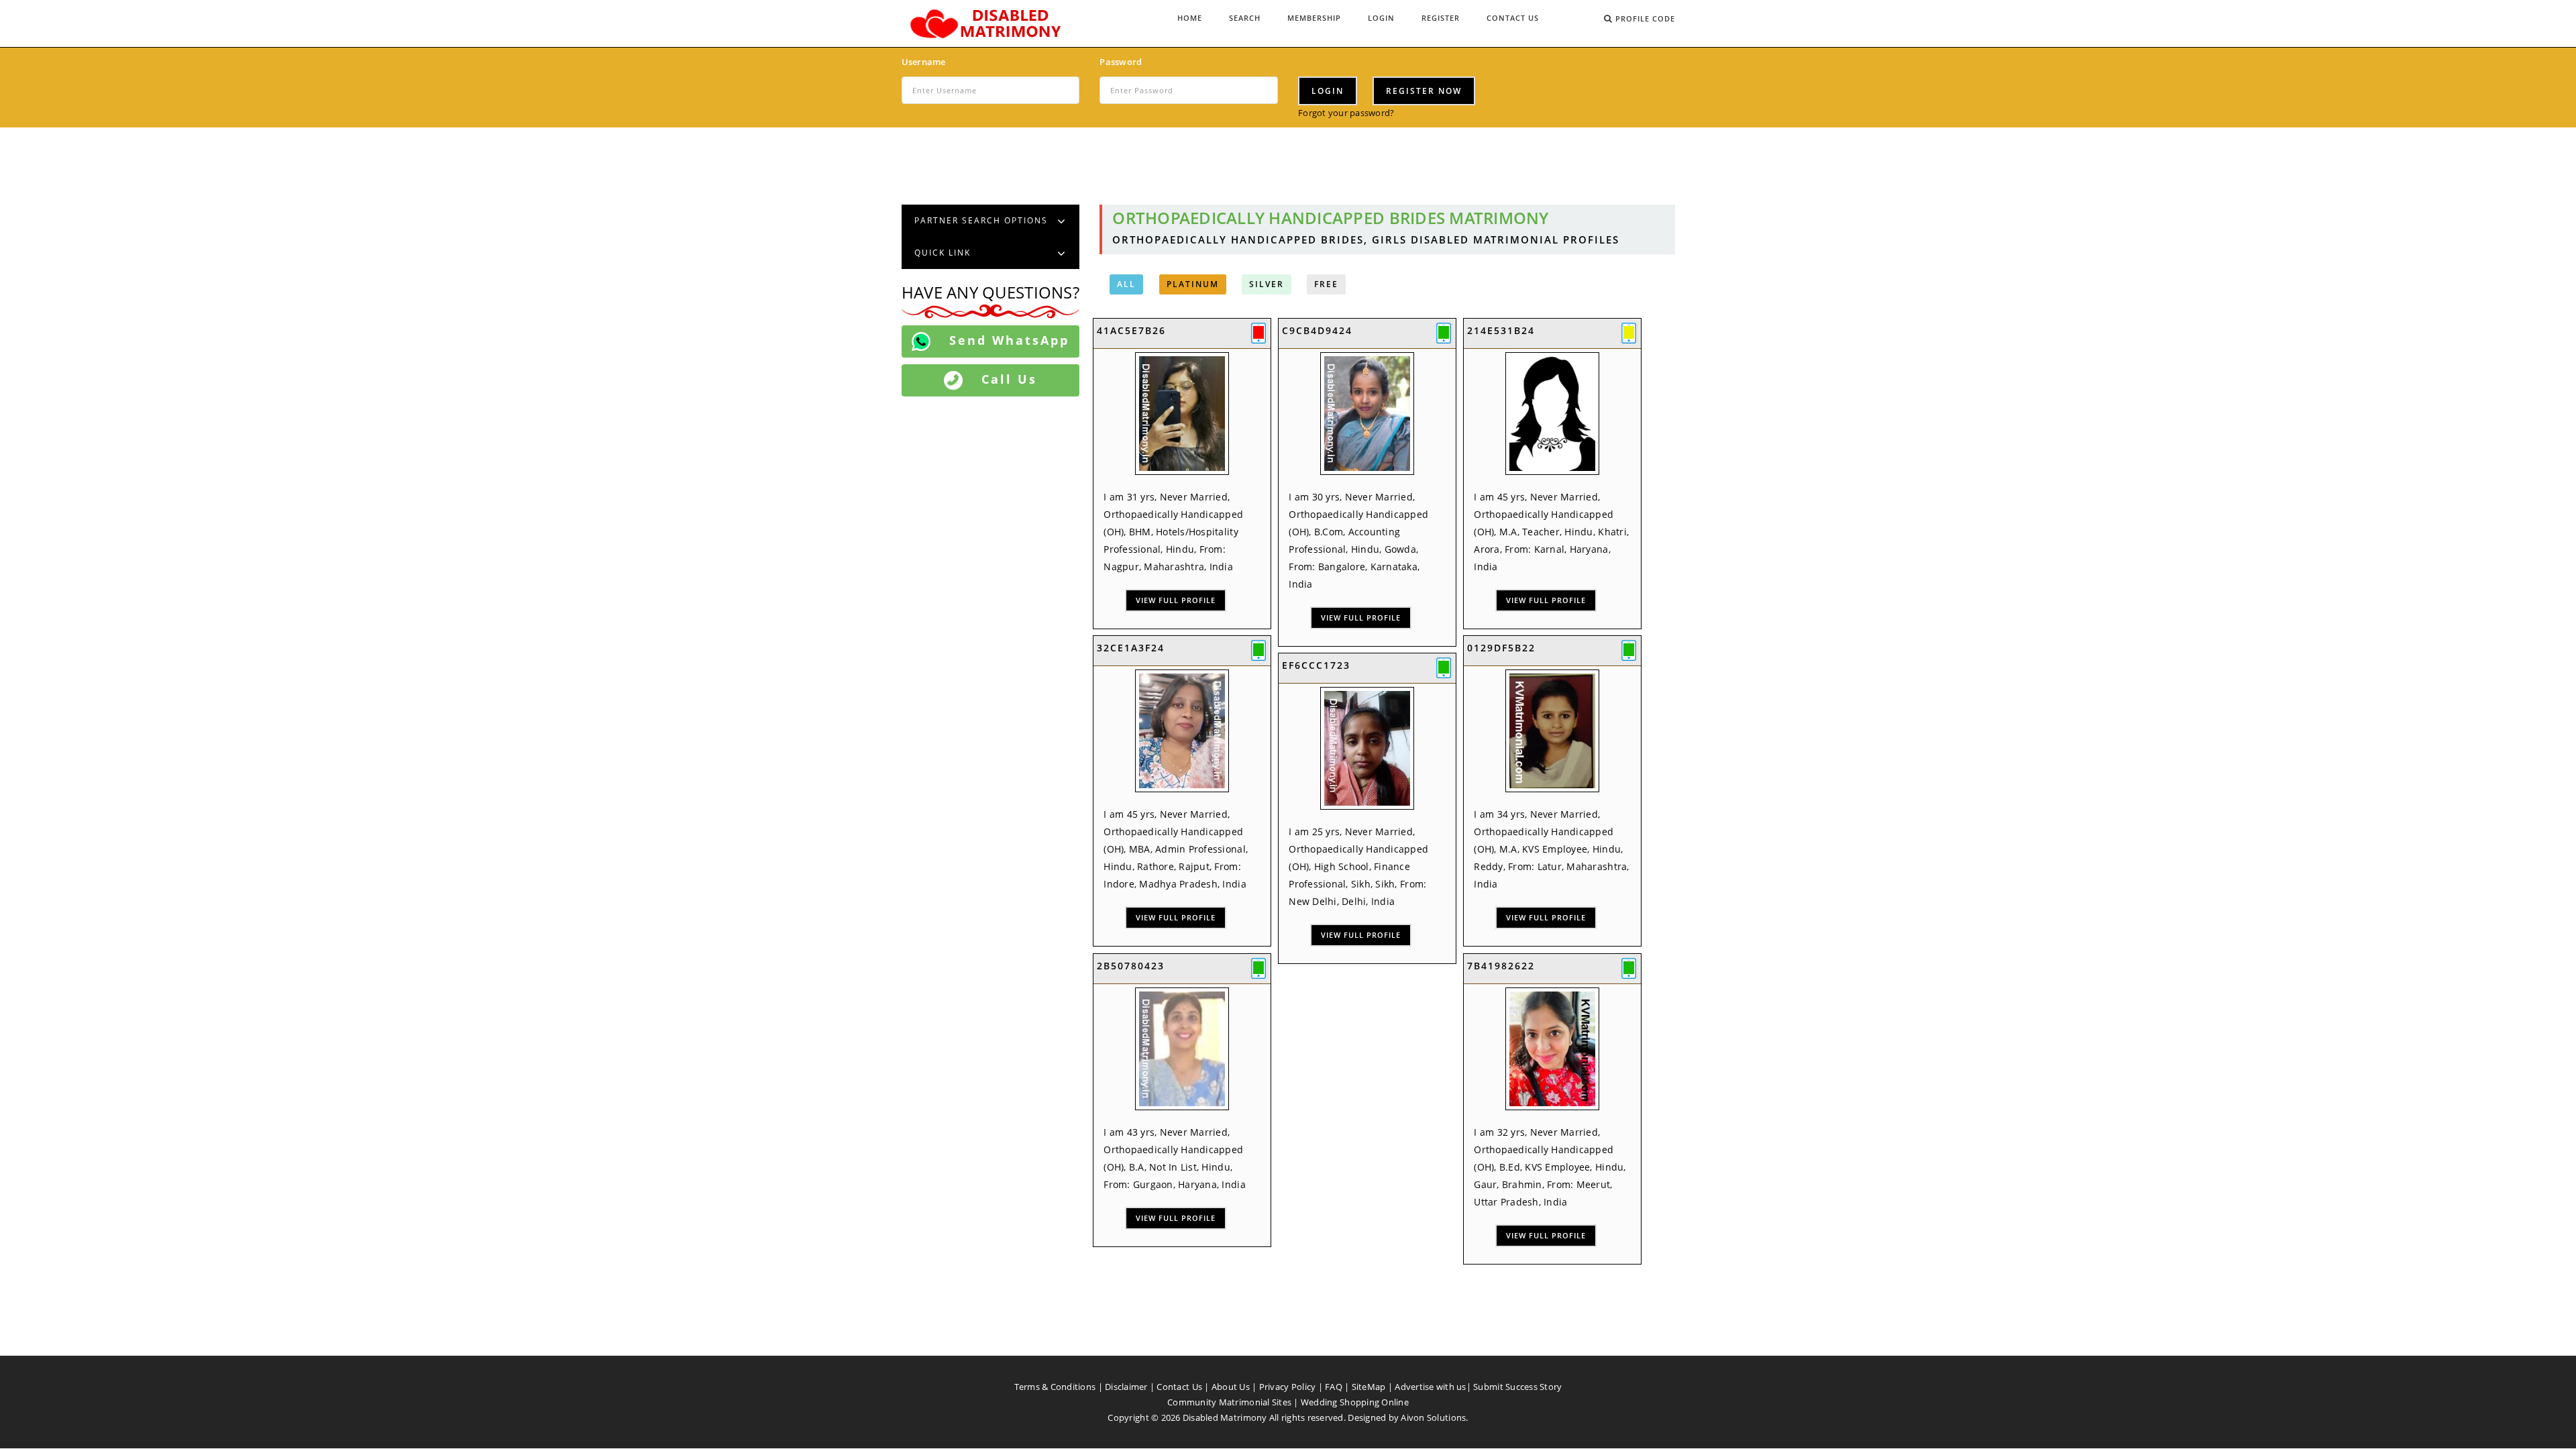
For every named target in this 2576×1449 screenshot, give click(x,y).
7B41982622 (1501, 966)
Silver (1267, 284)
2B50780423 (1131, 966)
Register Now (1424, 91)
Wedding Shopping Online (1355, 1402)
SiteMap (1369, 1387)
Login (1381, 18)
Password (1121, 62)
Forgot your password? (1346, 113)
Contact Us (1513, 18)
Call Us (1007, 379)
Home (1190, 18)
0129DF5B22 (1501, 648)
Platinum (1193, 284)
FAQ (1334, 1387)
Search (1245, 18)
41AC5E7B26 (1131, 330)
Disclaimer (1126, 1387)
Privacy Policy (1288, 1387)
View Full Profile (1176, 600)
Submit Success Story (1517, 1387)
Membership (1314, 18)
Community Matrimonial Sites (1229, 1402)
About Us (1231, 1387)
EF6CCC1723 (1316, 665)
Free (1326, 284)
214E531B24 (1501, 330)
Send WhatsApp (1007, 340)
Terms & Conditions (1055, 1387)
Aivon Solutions (1433, 1417)
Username (924, 62)
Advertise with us (1430, 1387)
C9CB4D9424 (1317, 330)
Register (1441, 18)
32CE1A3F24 (1131, 648)
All (1126, 284)
